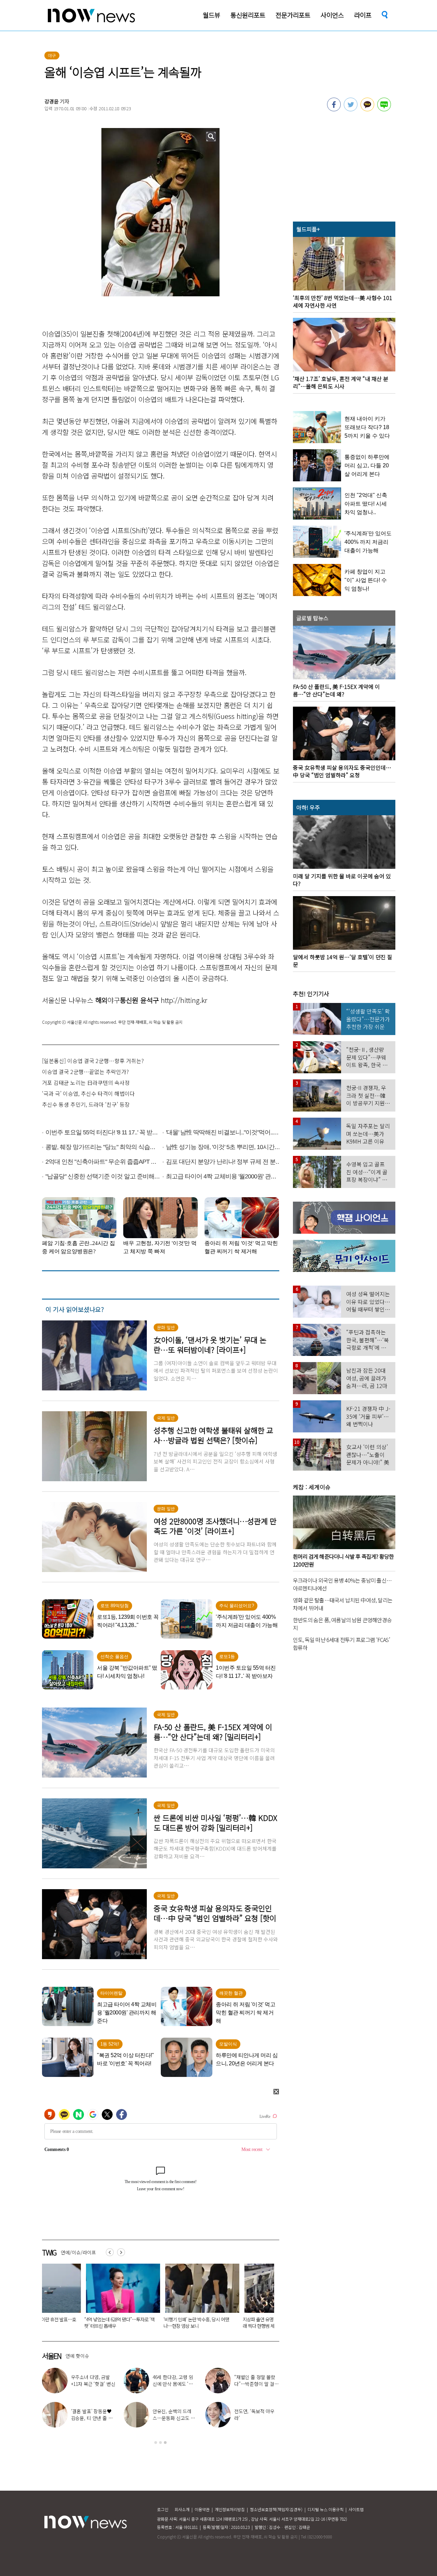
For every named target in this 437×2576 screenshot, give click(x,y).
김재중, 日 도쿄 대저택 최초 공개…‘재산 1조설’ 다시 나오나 (174, 2418)
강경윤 (52, 101)
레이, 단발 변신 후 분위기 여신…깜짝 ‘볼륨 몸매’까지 (93, 2384)
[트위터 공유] (351, 109)
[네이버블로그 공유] (384, 109)
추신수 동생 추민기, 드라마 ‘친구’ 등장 (86, 1104)
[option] (76, 2298)
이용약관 (202, 2509)
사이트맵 (356, 2509)
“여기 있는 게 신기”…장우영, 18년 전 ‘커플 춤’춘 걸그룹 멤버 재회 (175, 2384)
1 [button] (156, 2443)
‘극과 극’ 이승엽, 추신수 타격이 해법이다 (88, 1093)
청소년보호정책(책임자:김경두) (276, 2509)
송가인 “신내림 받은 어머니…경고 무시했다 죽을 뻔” (255, 2384)
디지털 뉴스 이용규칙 (326, 2509)
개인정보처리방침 (230, 2509)
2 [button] (160, 2443)
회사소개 (182, 2509)
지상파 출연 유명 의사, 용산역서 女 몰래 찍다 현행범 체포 (154, 2323)
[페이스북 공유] (334, 109)
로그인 (163, 2509)
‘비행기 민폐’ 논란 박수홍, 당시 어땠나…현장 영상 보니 (73, 2323)
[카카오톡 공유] (367, 109)
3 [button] (165, 2443)
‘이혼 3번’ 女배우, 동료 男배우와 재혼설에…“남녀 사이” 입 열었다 (235, 2323)
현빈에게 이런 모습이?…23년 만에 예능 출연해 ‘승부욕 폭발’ (254, 2418)
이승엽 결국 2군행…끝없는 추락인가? (85, 1072)
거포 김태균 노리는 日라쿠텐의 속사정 (86, 1082)
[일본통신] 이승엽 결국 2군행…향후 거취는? (93, 1061)
